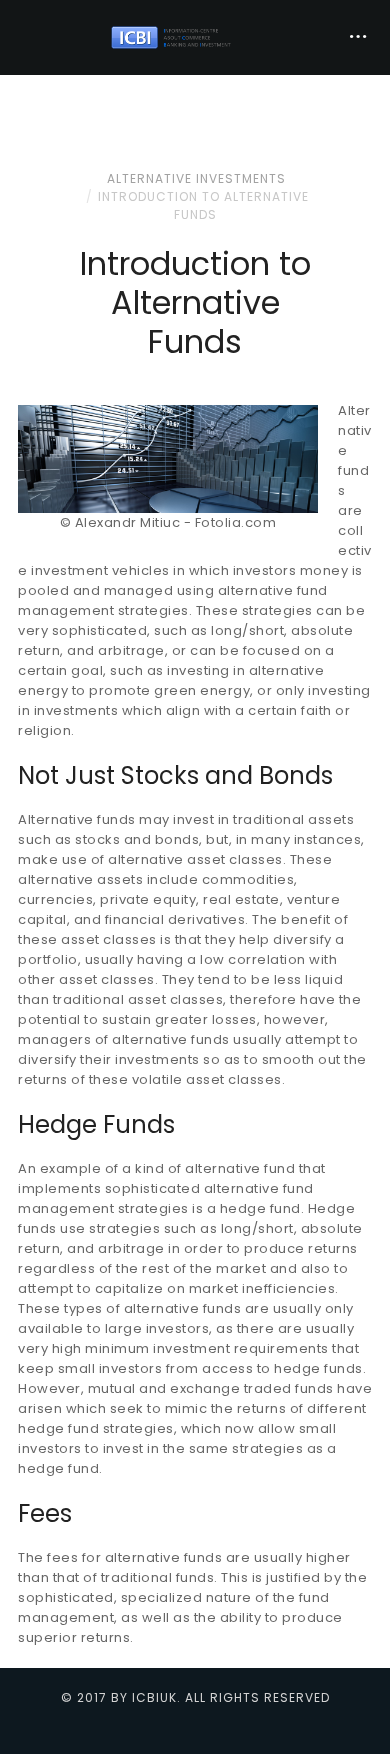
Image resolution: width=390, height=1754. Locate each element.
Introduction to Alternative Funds (203, 205)
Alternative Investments (196, 178)
